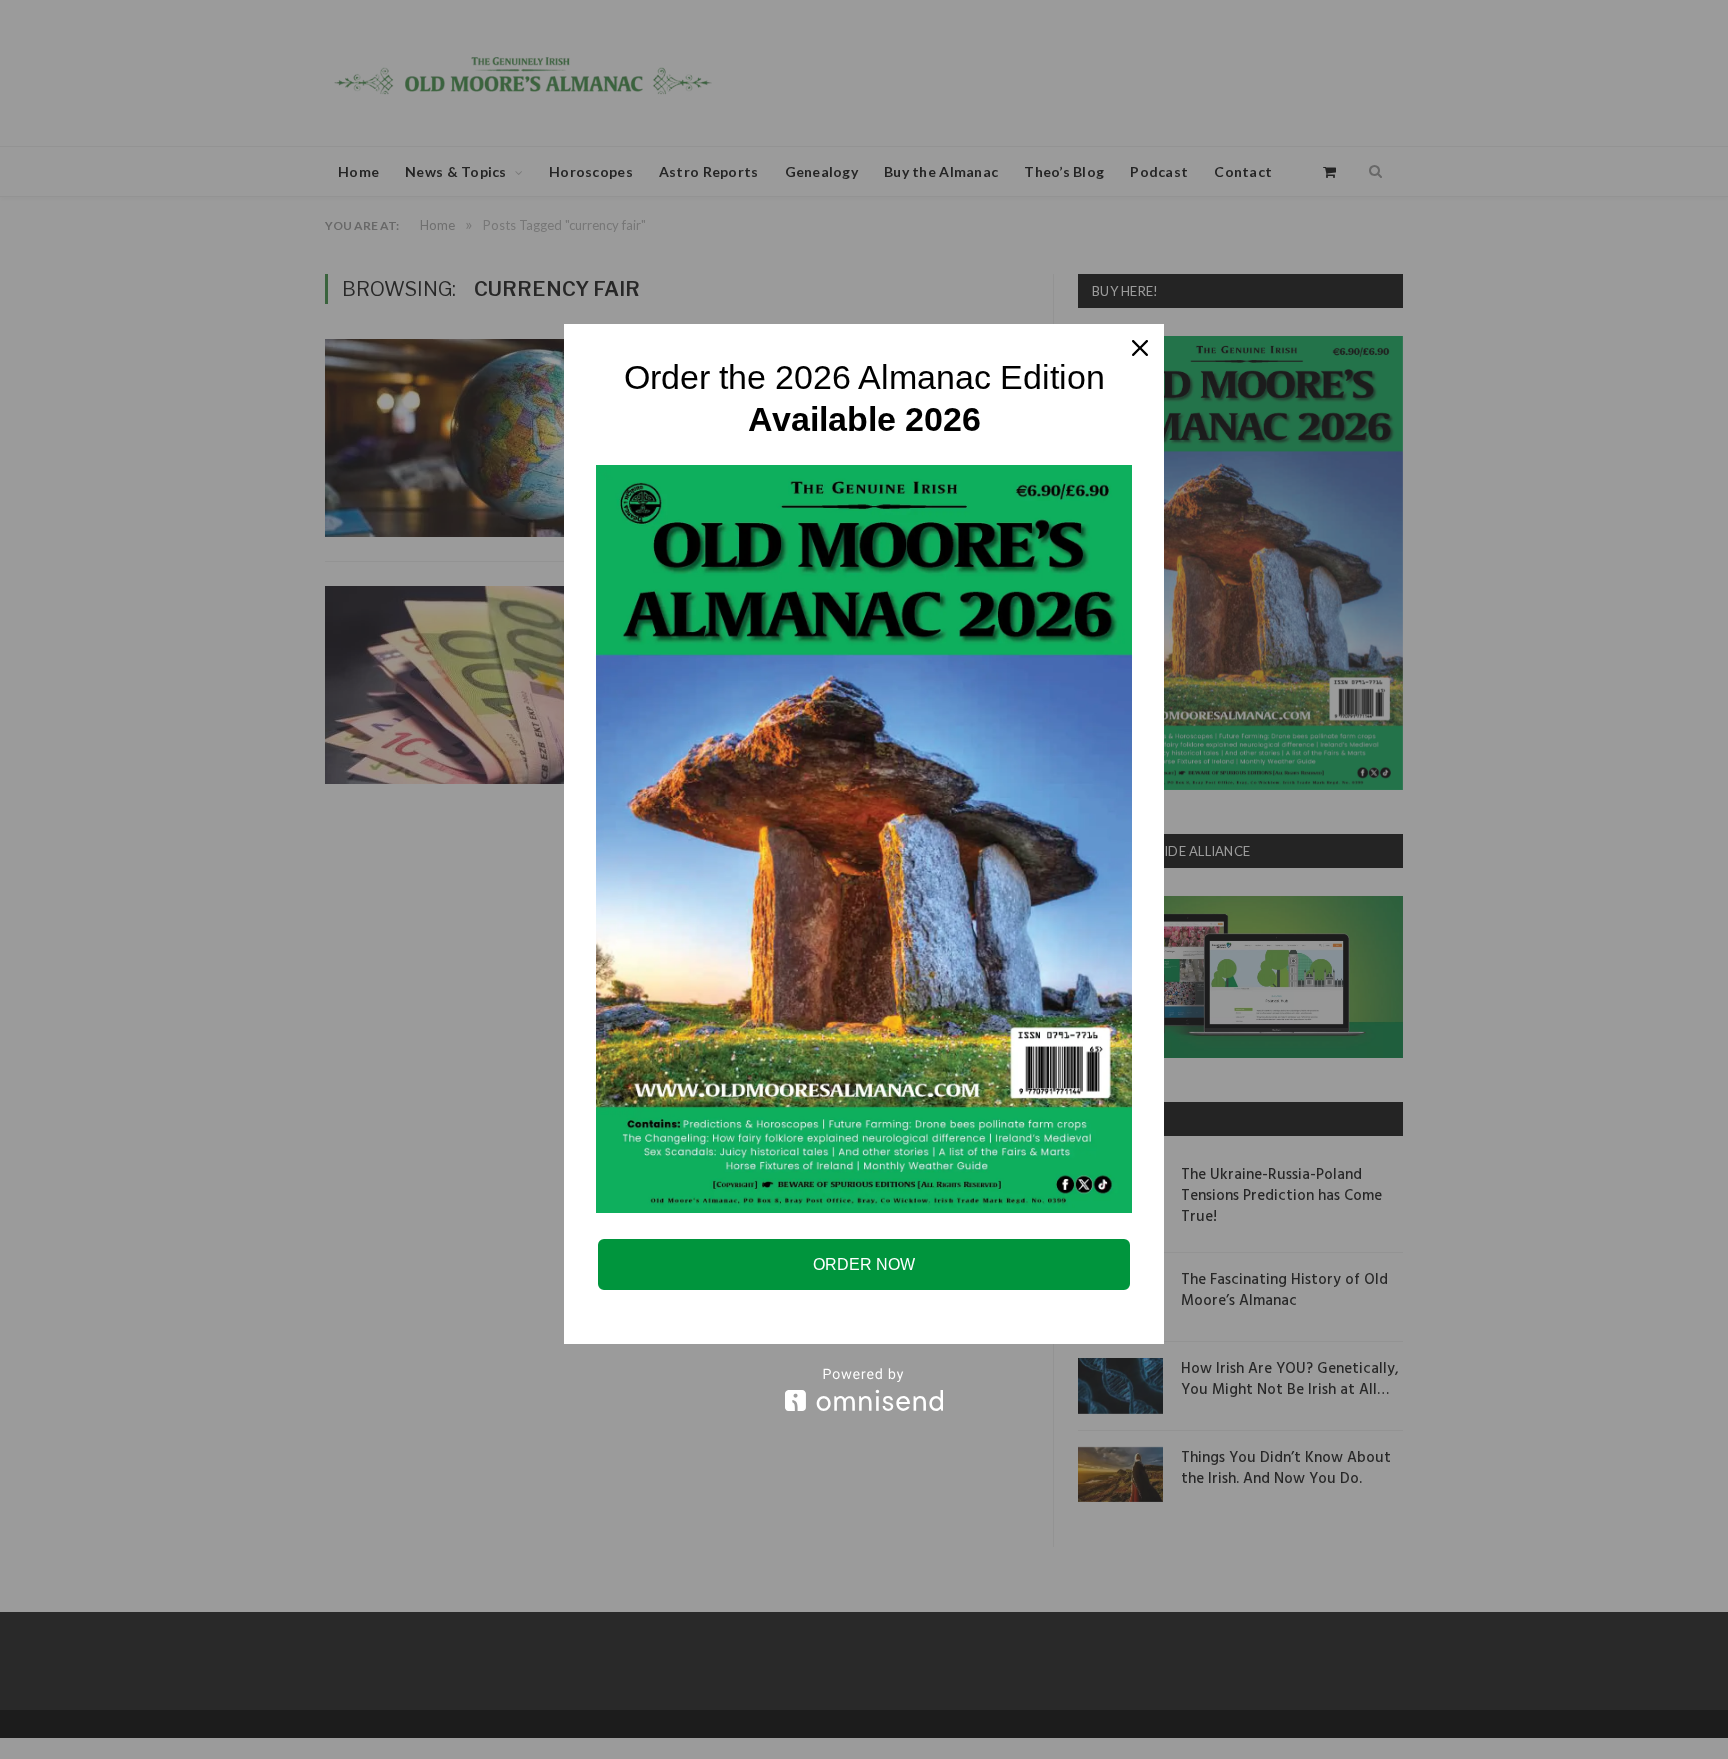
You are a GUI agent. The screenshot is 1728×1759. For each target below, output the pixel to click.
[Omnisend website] (864, 1389)
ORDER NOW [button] (864, 1264)
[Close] (1140, 348)
